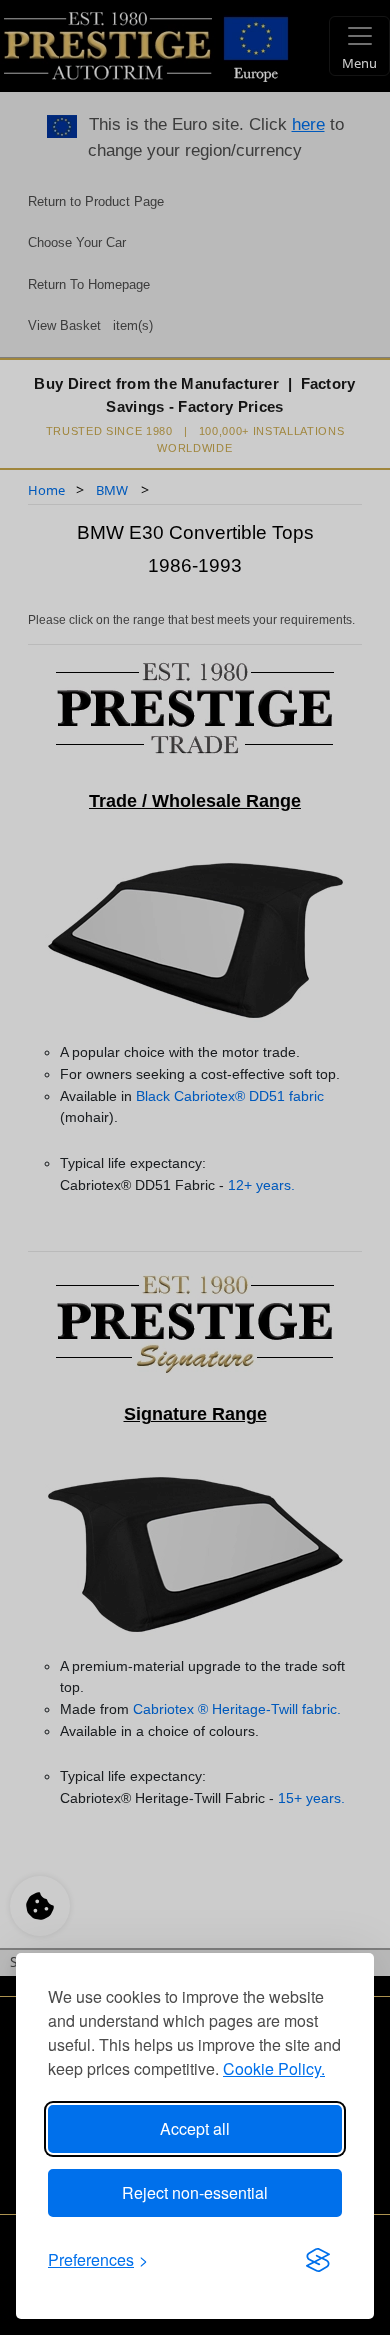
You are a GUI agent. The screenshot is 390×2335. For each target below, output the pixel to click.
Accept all (195, 2128)
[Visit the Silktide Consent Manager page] (318, 2260)
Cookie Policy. (274, 2068)
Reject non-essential (195, 2192)
